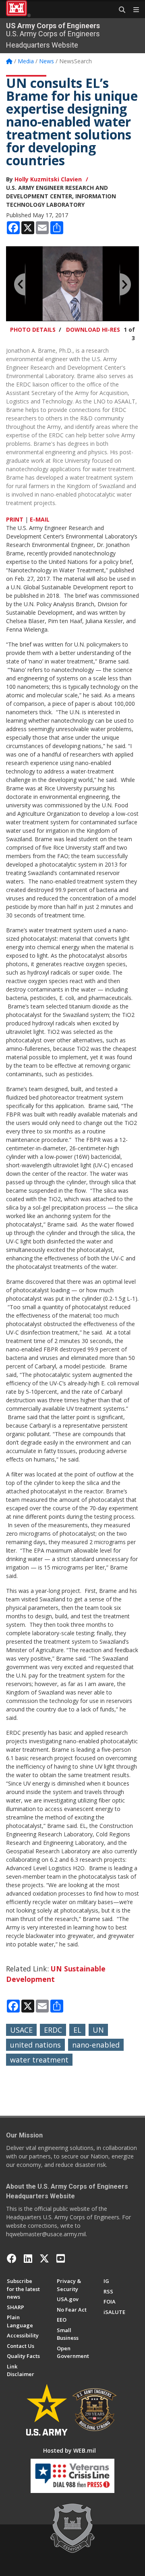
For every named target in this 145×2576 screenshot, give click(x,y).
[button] (20, 284)
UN (98, 2030)
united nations (35, 2045)
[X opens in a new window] (44, 2258)
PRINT (15, 519)
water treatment (39, 2060)
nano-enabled (96, 2045)
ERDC (53, 2030)
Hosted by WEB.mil (69, 2450)
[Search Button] (119, 10)
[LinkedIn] (28, 2258)
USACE (21, 2030)
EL (77, 2030)
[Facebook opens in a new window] (12, 2258)
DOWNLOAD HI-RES (93, 330)
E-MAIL (40, 519)
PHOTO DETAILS (33, 330)
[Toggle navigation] (133, 10)
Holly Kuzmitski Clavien (48, 179)
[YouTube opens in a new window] (61, 2258)
